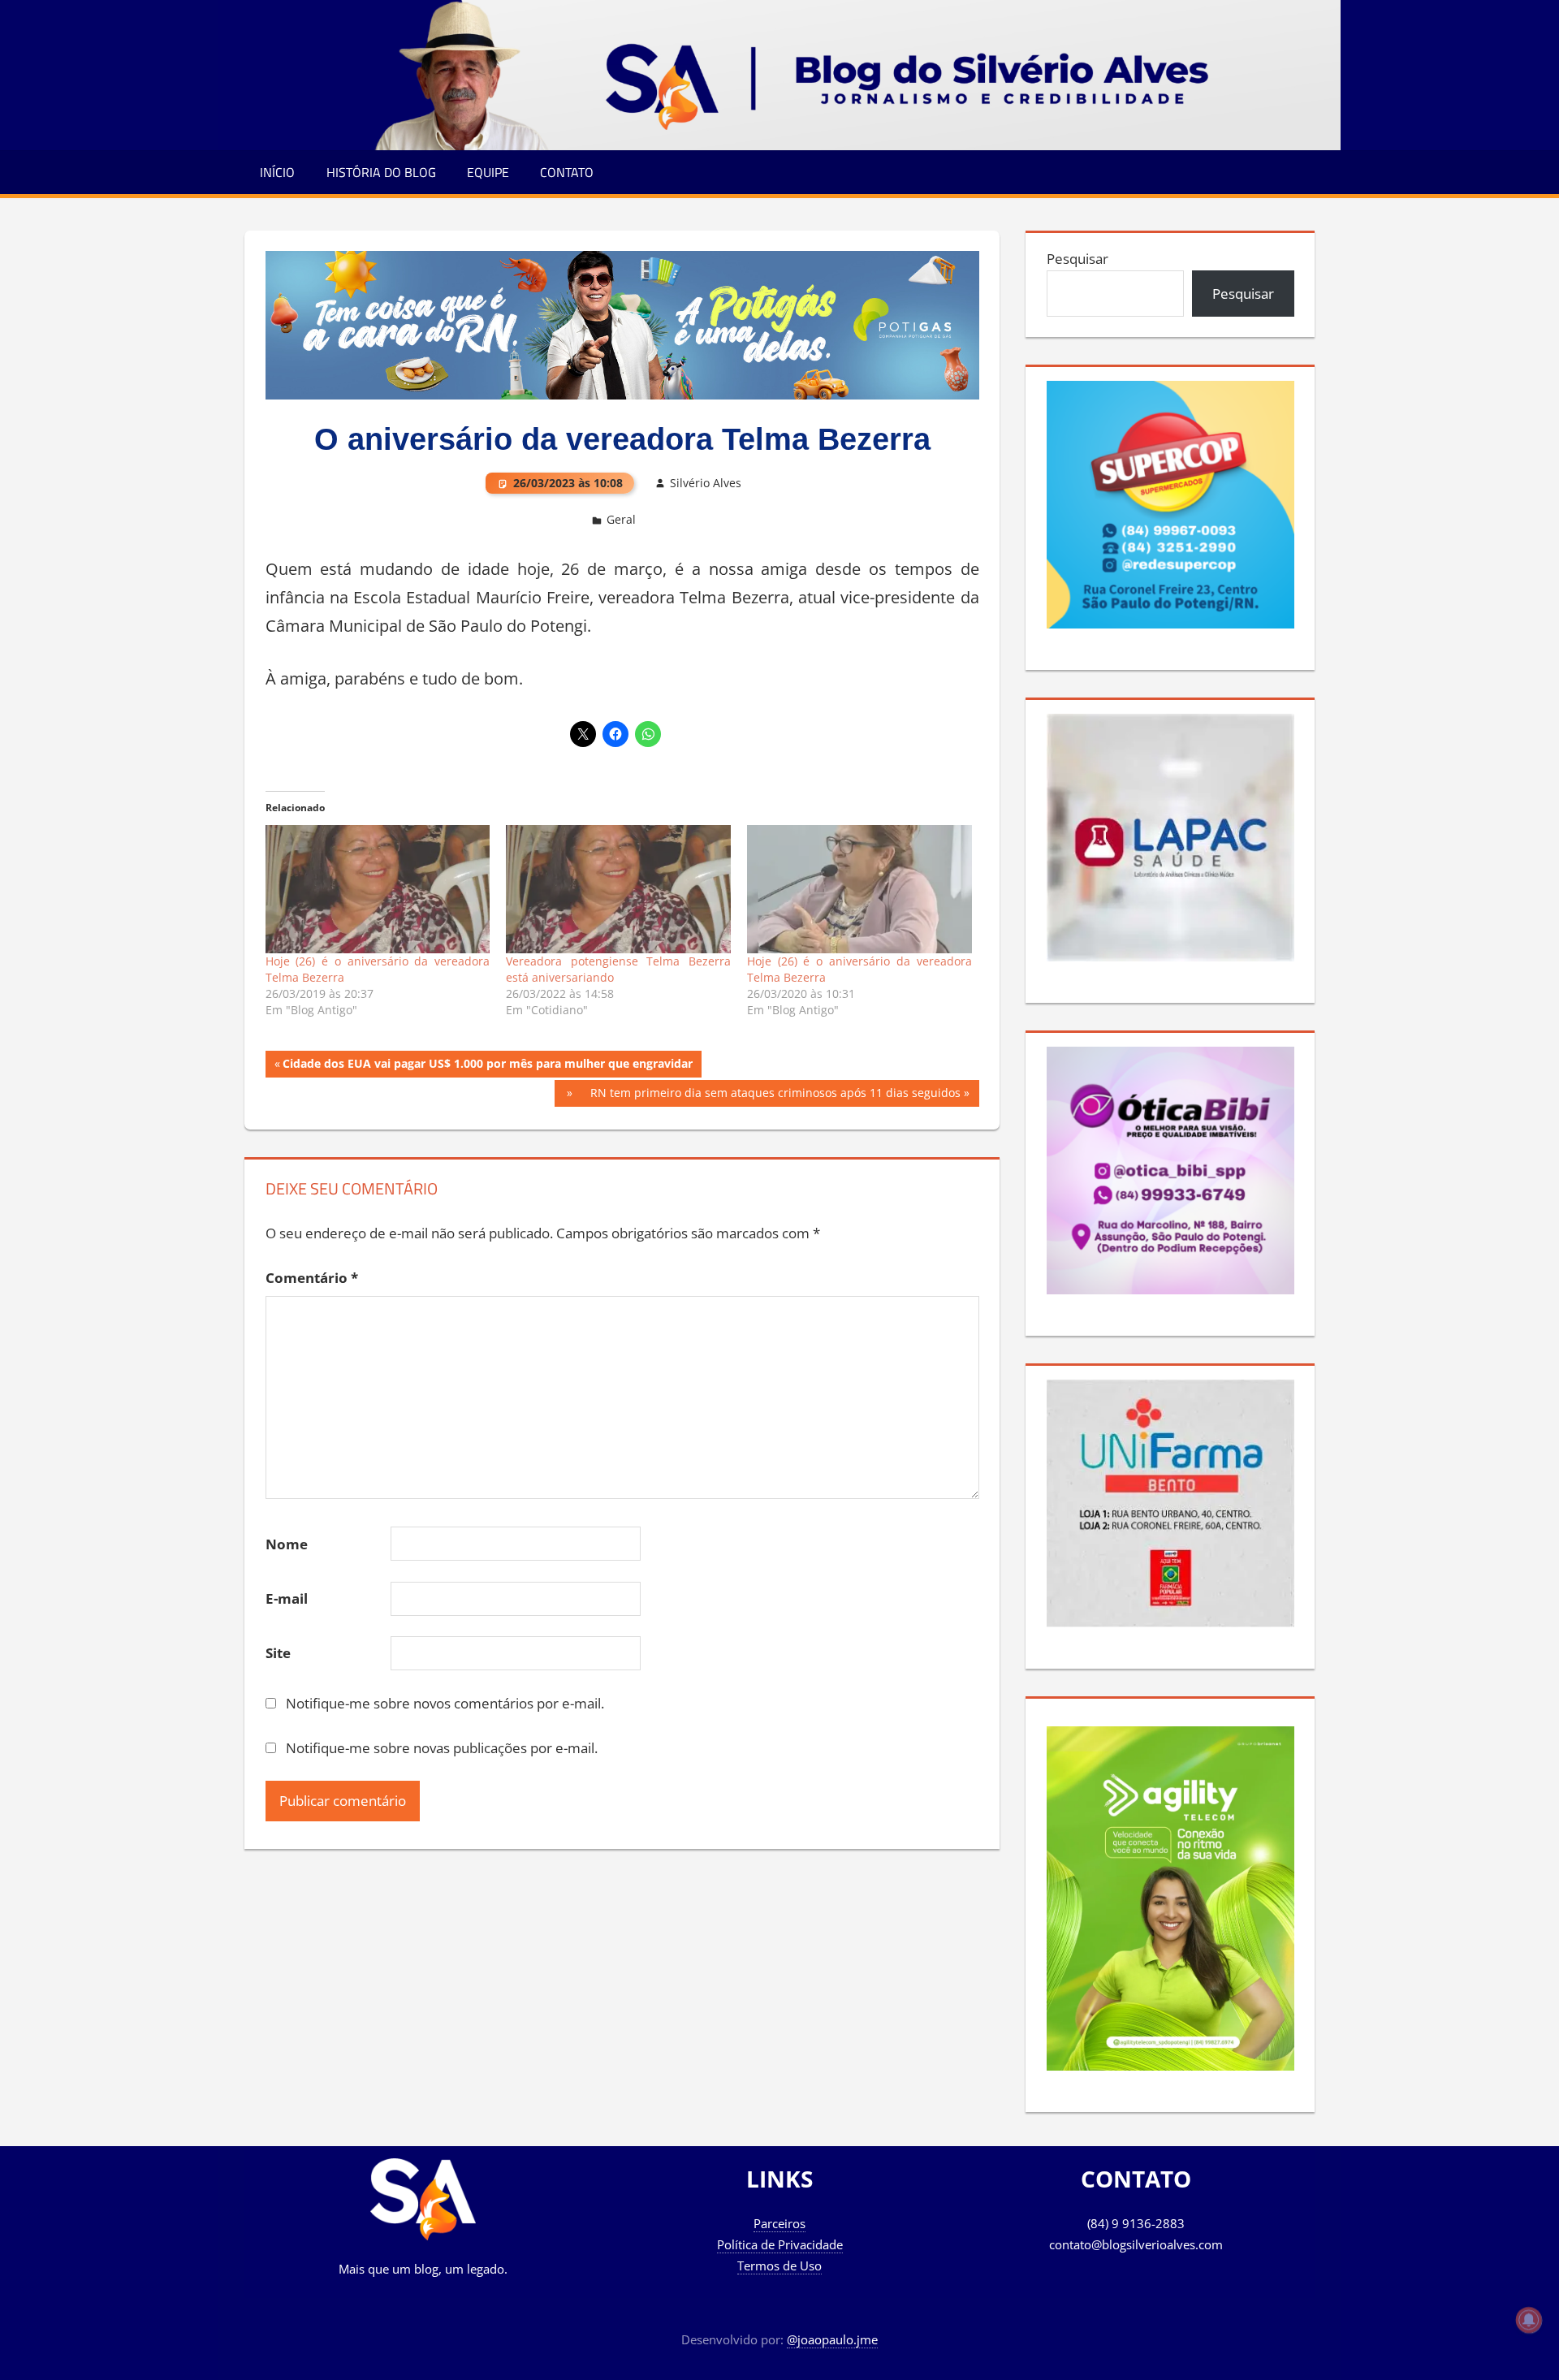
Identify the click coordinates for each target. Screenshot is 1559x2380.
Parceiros (779, 2223)
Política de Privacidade (780, 2244)
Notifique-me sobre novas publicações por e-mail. (442, 1748)
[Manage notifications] (1529, 2320)
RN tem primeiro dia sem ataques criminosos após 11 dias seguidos (775, 1093)
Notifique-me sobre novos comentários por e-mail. (445, 1703)
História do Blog (381, 172)
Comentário (312, 1278)
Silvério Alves (706, 483)
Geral (621, 519)
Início (277, 172)
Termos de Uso (779, 2266)
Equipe (488, 172)
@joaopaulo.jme (832, 2339)
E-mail (287, 1598)
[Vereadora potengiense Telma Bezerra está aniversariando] (618, 889)
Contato (567, 172)
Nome (287, 1544)
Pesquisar (1077, 259)
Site (278, 1653)
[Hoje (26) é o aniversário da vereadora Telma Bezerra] (378, 889)
